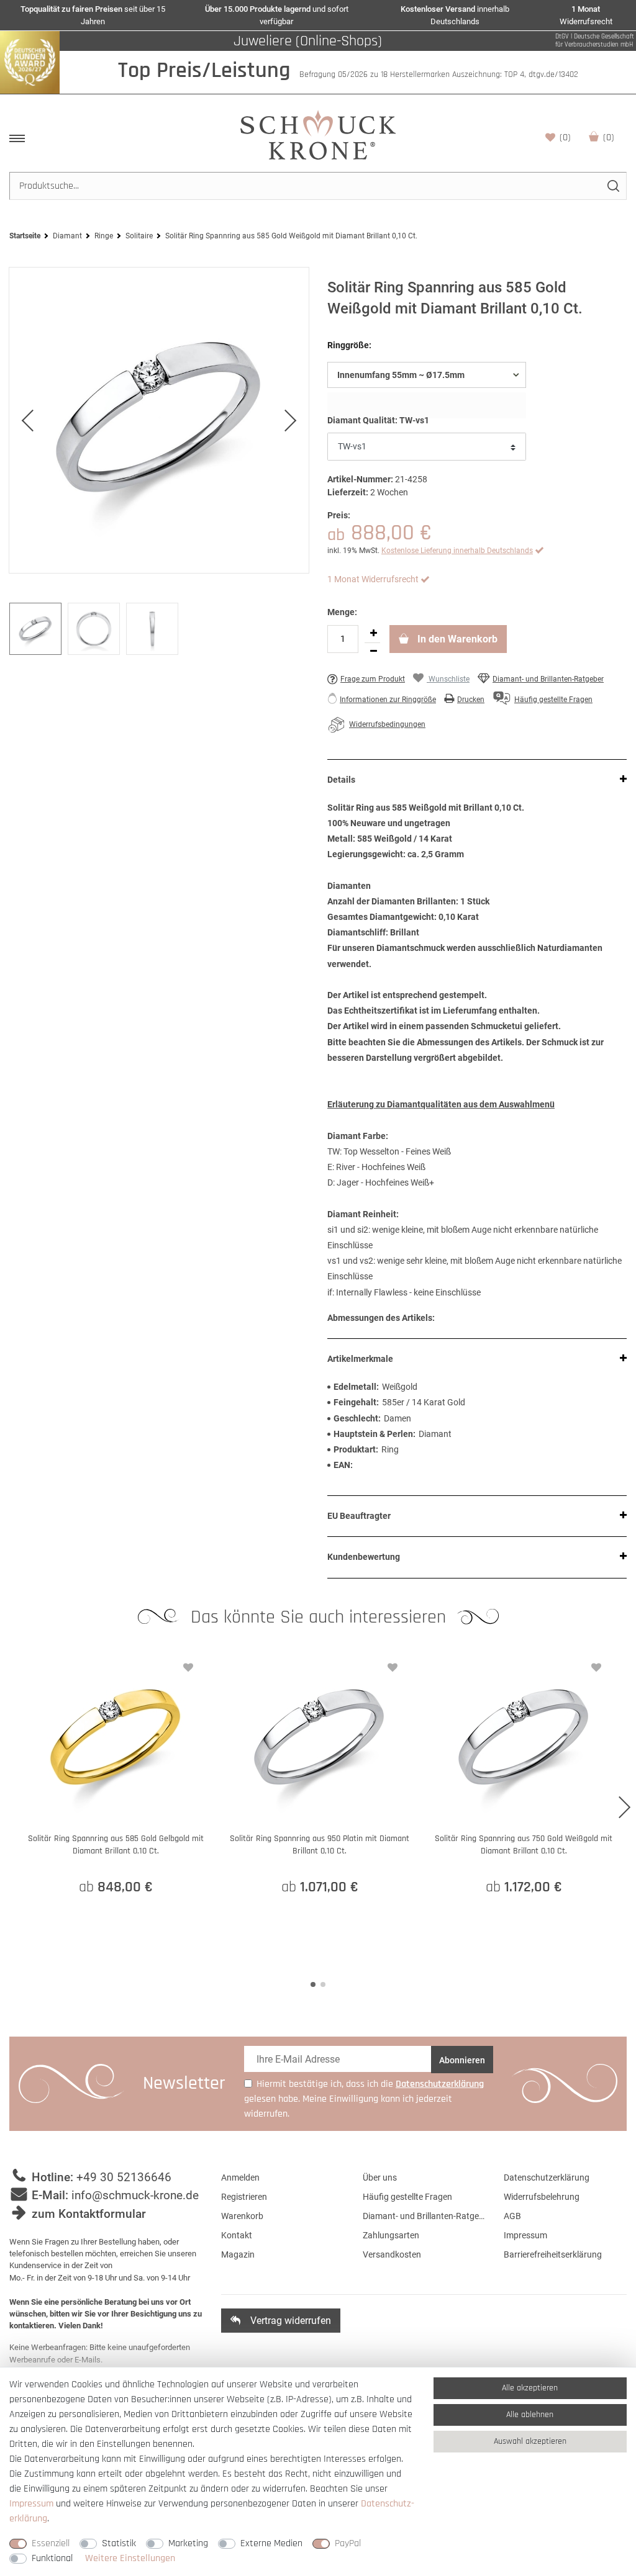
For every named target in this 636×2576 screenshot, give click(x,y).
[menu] (17, 138)
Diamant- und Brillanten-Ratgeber (548, 679)
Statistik (119, 2543)
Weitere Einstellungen (130, 2558)
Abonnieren (462, 2060)
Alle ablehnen (530, 2415)
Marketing (188, 2543)
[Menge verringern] (373, 652)
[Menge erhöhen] (373, 634)
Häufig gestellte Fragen (407, 2197)
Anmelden (240, 2177)
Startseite (25, 236)
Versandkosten (392, 2254)
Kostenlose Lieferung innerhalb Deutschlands (457, 551)
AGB (512, 2216)
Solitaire (139, 236)
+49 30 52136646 (124, 2177)
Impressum (525, 2235)
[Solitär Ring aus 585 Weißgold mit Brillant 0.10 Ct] (159, 420)
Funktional (52, 2558)
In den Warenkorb (456, 639)
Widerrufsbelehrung (542, 2197)
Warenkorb (609, 137)
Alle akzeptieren (530, 2388)
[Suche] (613, 186)
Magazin (238, 2254)
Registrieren (244, 2197)
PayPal (348, 2543)
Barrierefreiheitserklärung (553, 2254)
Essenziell (51, 2543)
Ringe (104, 236)
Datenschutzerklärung (547, 2177)
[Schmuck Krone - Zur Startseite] (318, 134)
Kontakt (237, 2235)
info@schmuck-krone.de (135, 2195)
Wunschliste (565, 137)
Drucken (471, 700)
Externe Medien (271, 2543)
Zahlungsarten (391, 2235)
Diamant (67, 236)
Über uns (380, 2177)
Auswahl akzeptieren (530, 2441)
